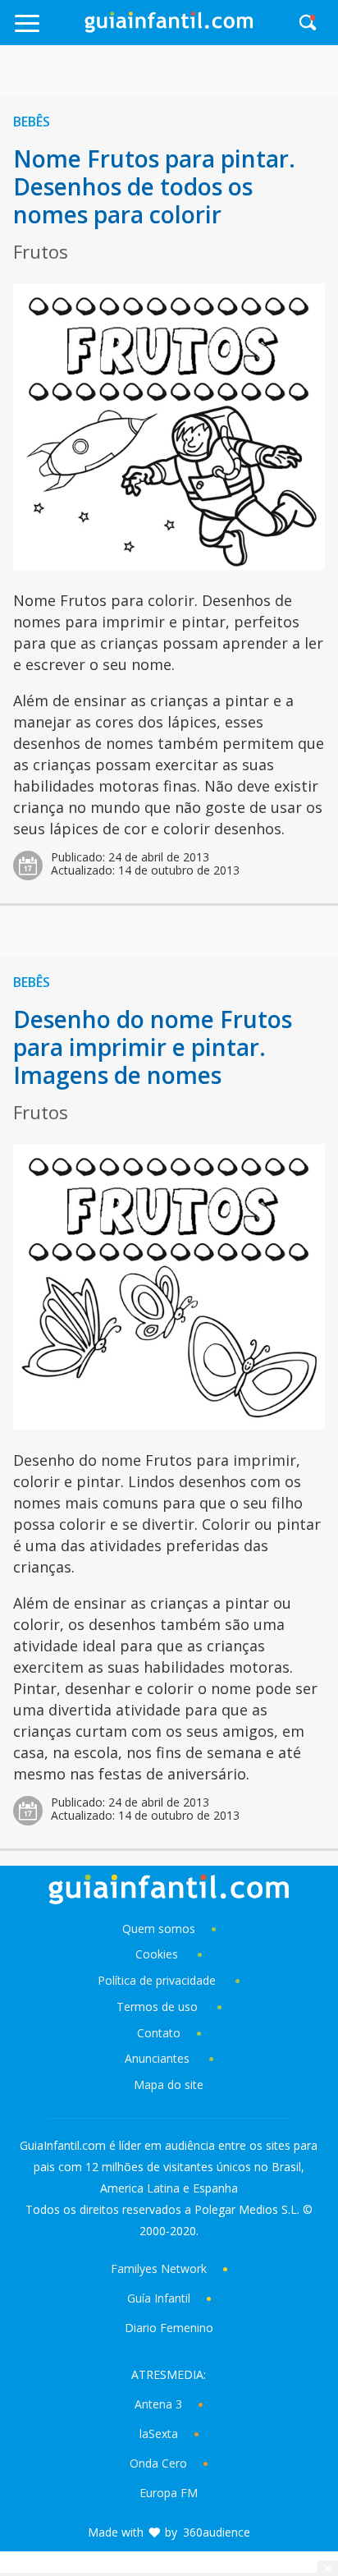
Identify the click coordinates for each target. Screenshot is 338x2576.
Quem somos (159, 1929)
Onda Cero (158, 2463)
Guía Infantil (159, 2298)
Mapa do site (169, 2085)
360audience (217, 2532)
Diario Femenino (169, 2328)
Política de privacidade (158, 1980)
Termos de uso (157, 2007)
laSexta (159, 2434)
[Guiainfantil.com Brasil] (169, 28)
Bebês (32, 122)
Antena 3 (158, 2404)
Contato (159, 2033)
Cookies (158, 1954)
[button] (47, 31)
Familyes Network (159, 2268)
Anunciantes (157, 2058)
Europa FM (169, 2493)
